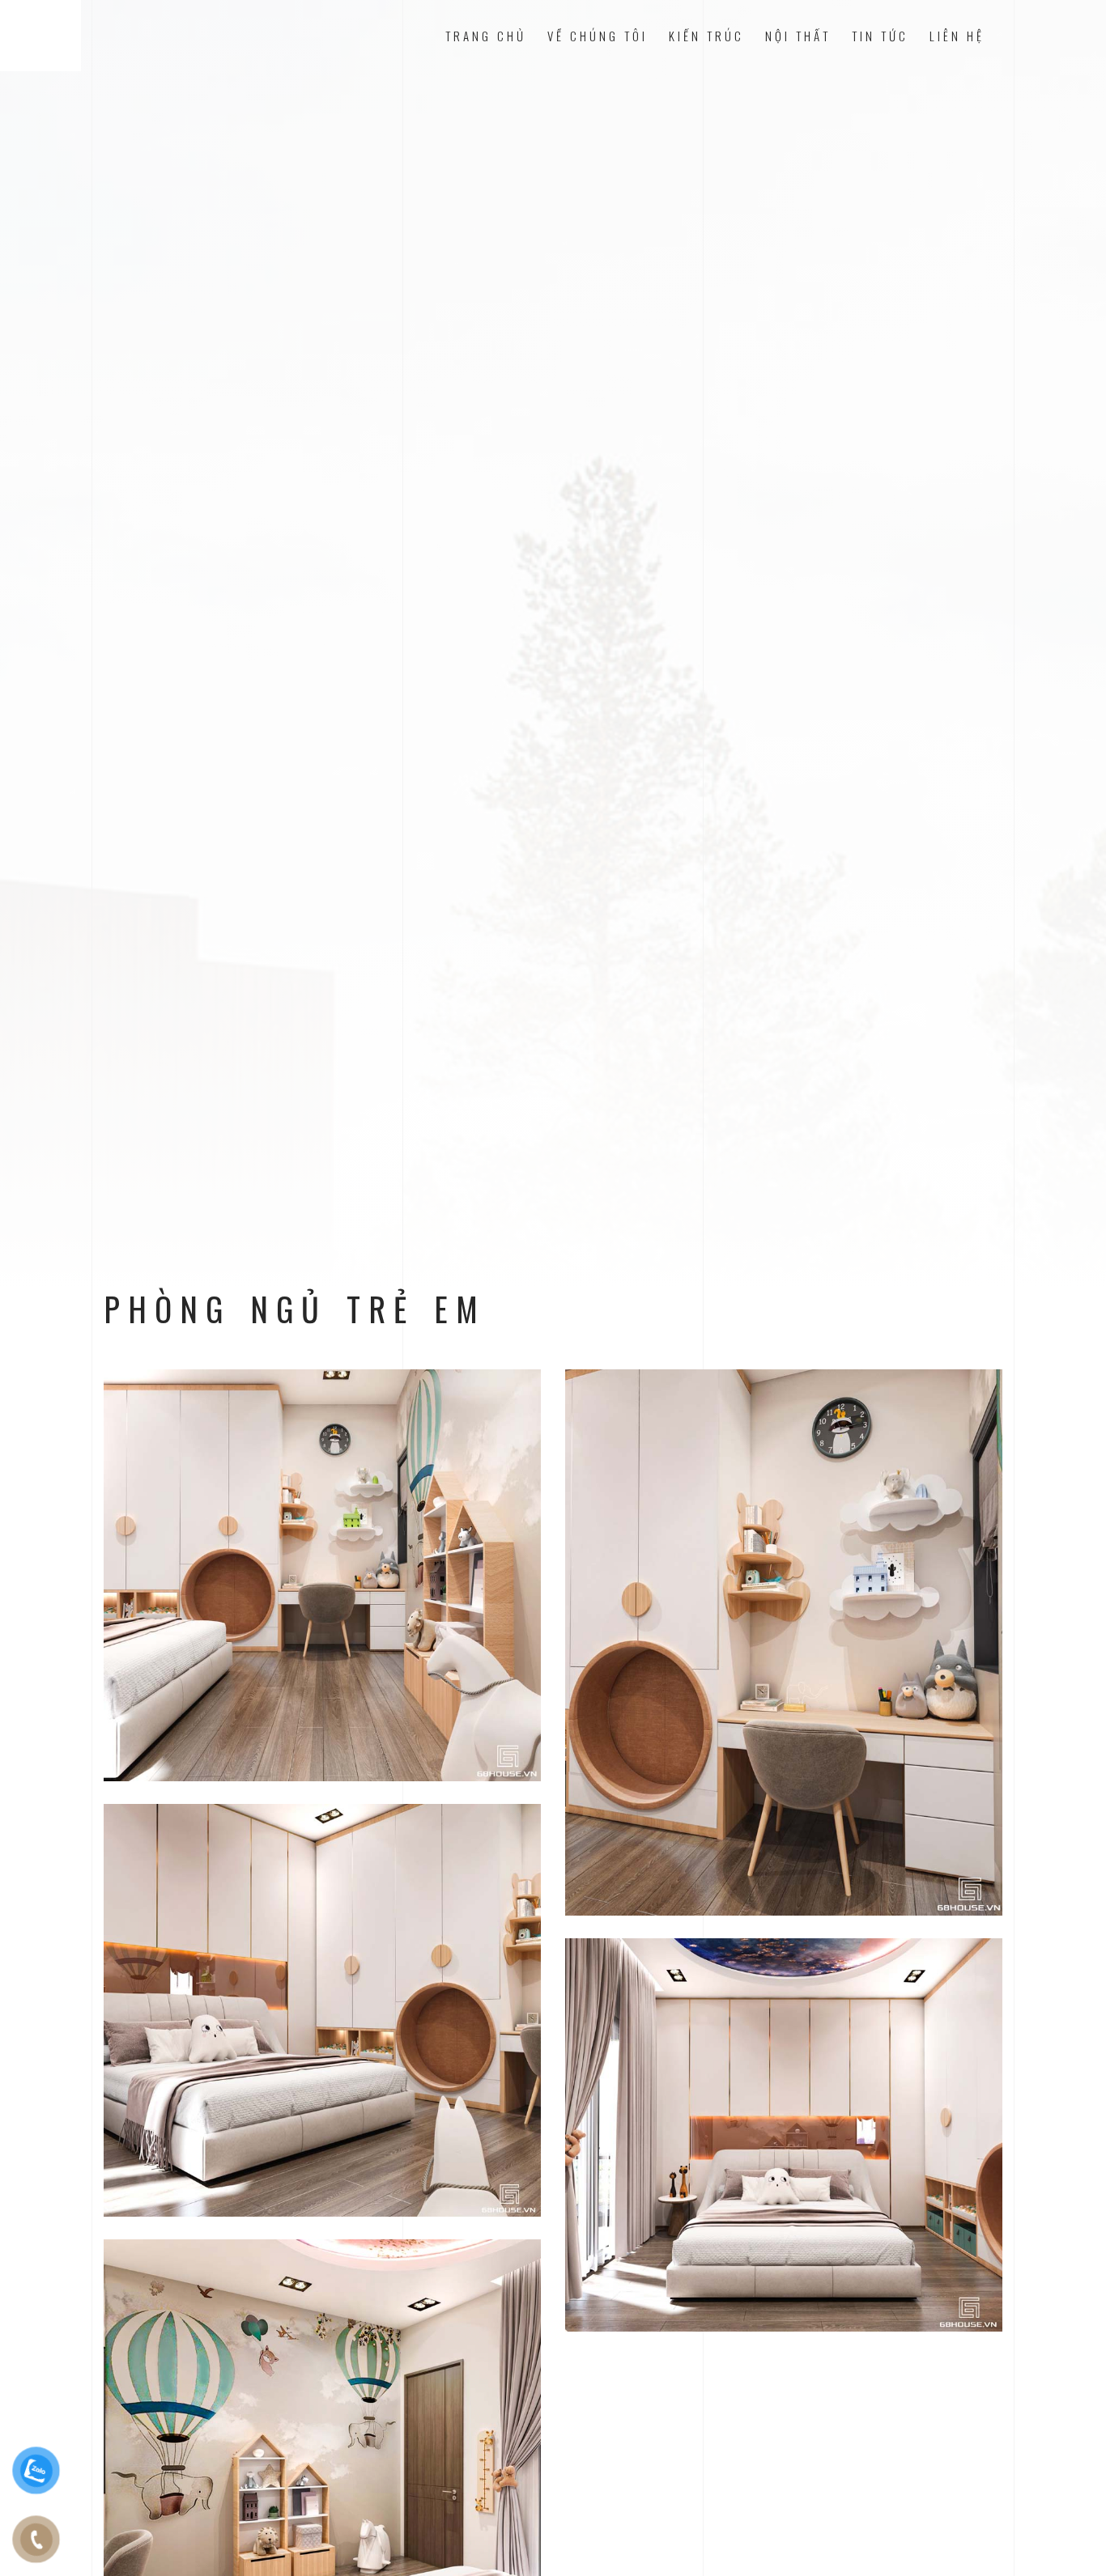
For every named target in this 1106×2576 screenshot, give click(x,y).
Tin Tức (880, 36)
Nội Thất (798, 36)
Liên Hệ (957, 36)
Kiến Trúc (706, 36)
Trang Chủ (486, 36)
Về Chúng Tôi (598, 36)
